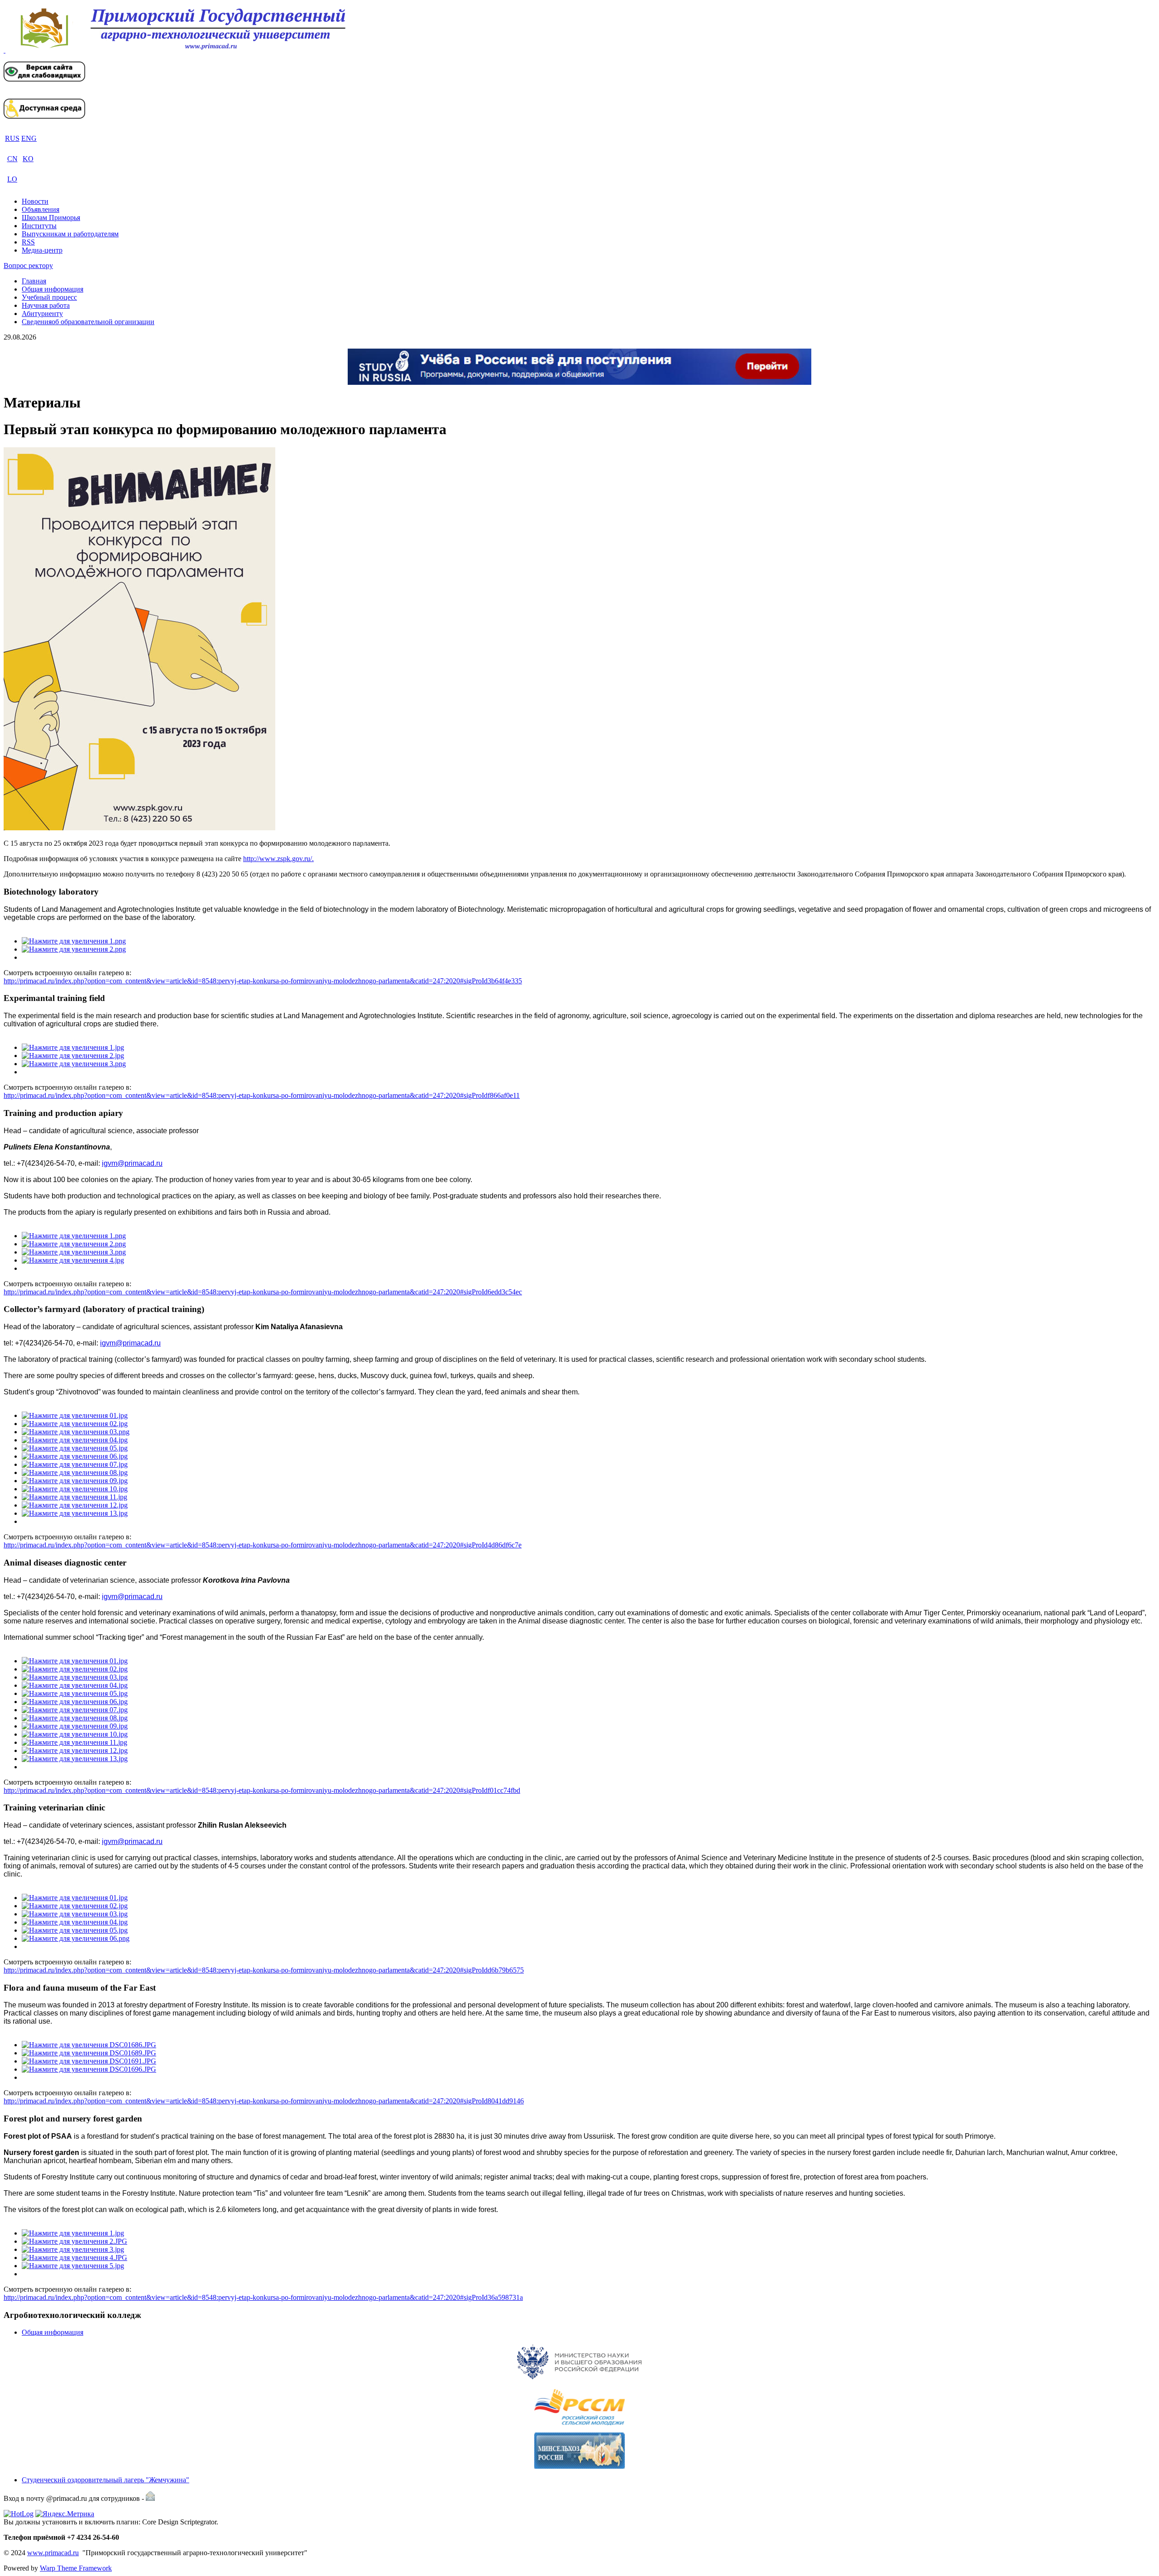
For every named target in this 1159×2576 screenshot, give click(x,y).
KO (28, 159)
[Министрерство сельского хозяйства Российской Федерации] (579, 2451)
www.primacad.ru (53, 2553)
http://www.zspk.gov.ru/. (278, 859)
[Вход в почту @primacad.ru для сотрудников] (150, 2498)
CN (12, 159)
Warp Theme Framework (76, 2568)
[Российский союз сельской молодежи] (579, 2407)
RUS (12, 138)
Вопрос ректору (28, 266)
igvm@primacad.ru (132, 1163)
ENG (29, 138)
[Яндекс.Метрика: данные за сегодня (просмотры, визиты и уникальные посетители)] (65, 2514)
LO (12, 179)
